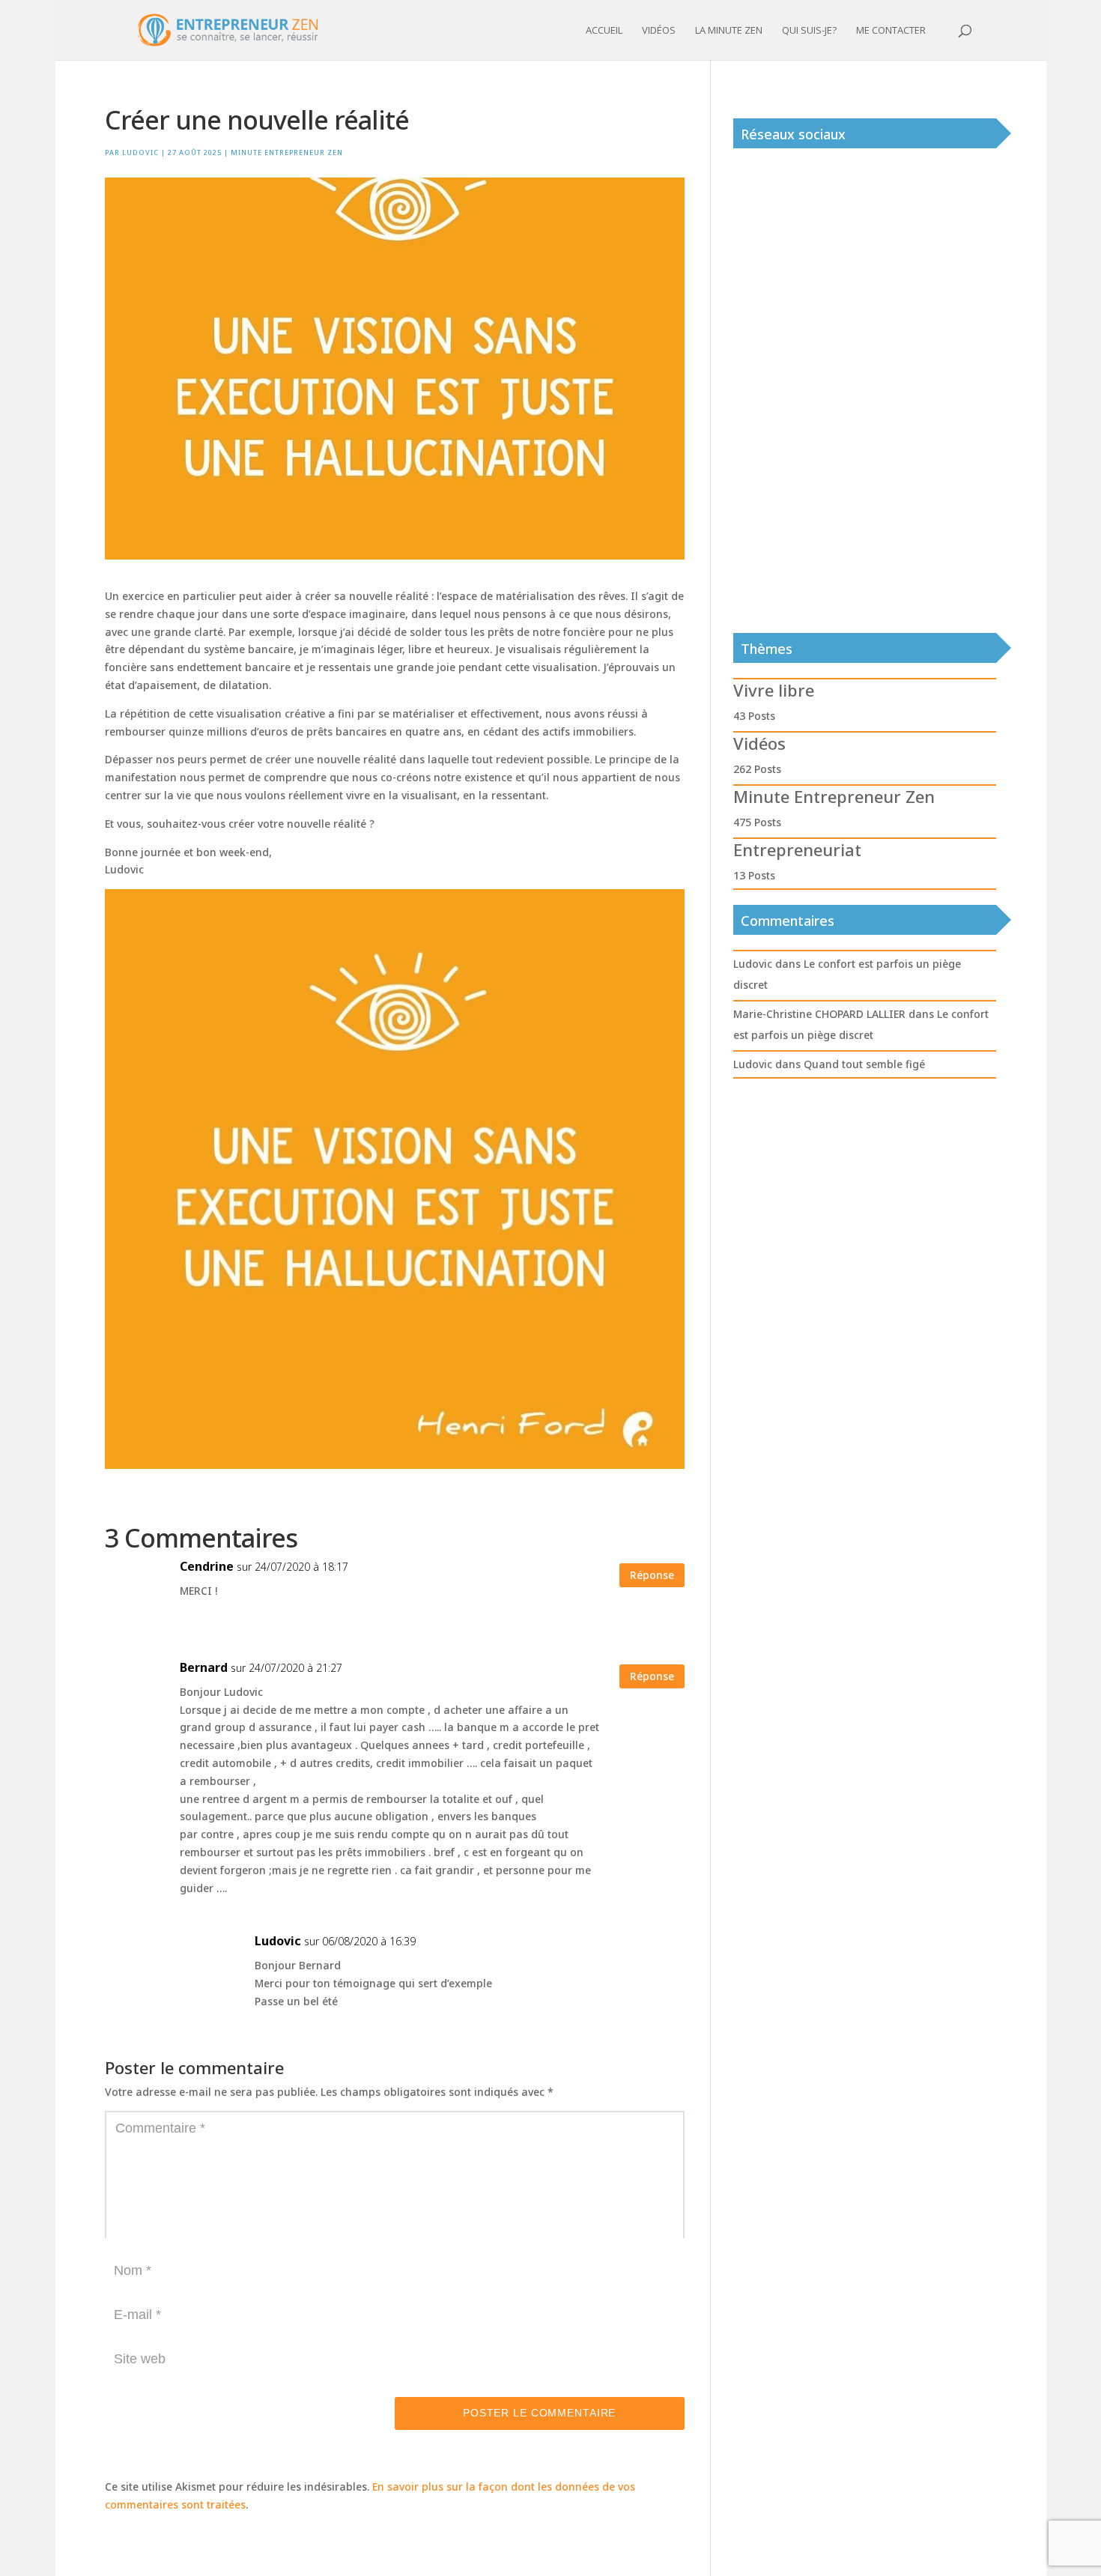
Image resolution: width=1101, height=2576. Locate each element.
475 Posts (757, 822)
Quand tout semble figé (864, 1064)
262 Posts (757, 769)
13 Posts (754, 875)
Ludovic (140, 152)
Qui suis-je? (809, 31)
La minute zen (729, 31)
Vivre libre (774, 690)
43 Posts (754, 716)
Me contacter (891, 31)
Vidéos (659, 31)
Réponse (652, 1575)
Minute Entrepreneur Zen (287, 152)
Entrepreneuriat (797, 849)
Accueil (604, 31)
